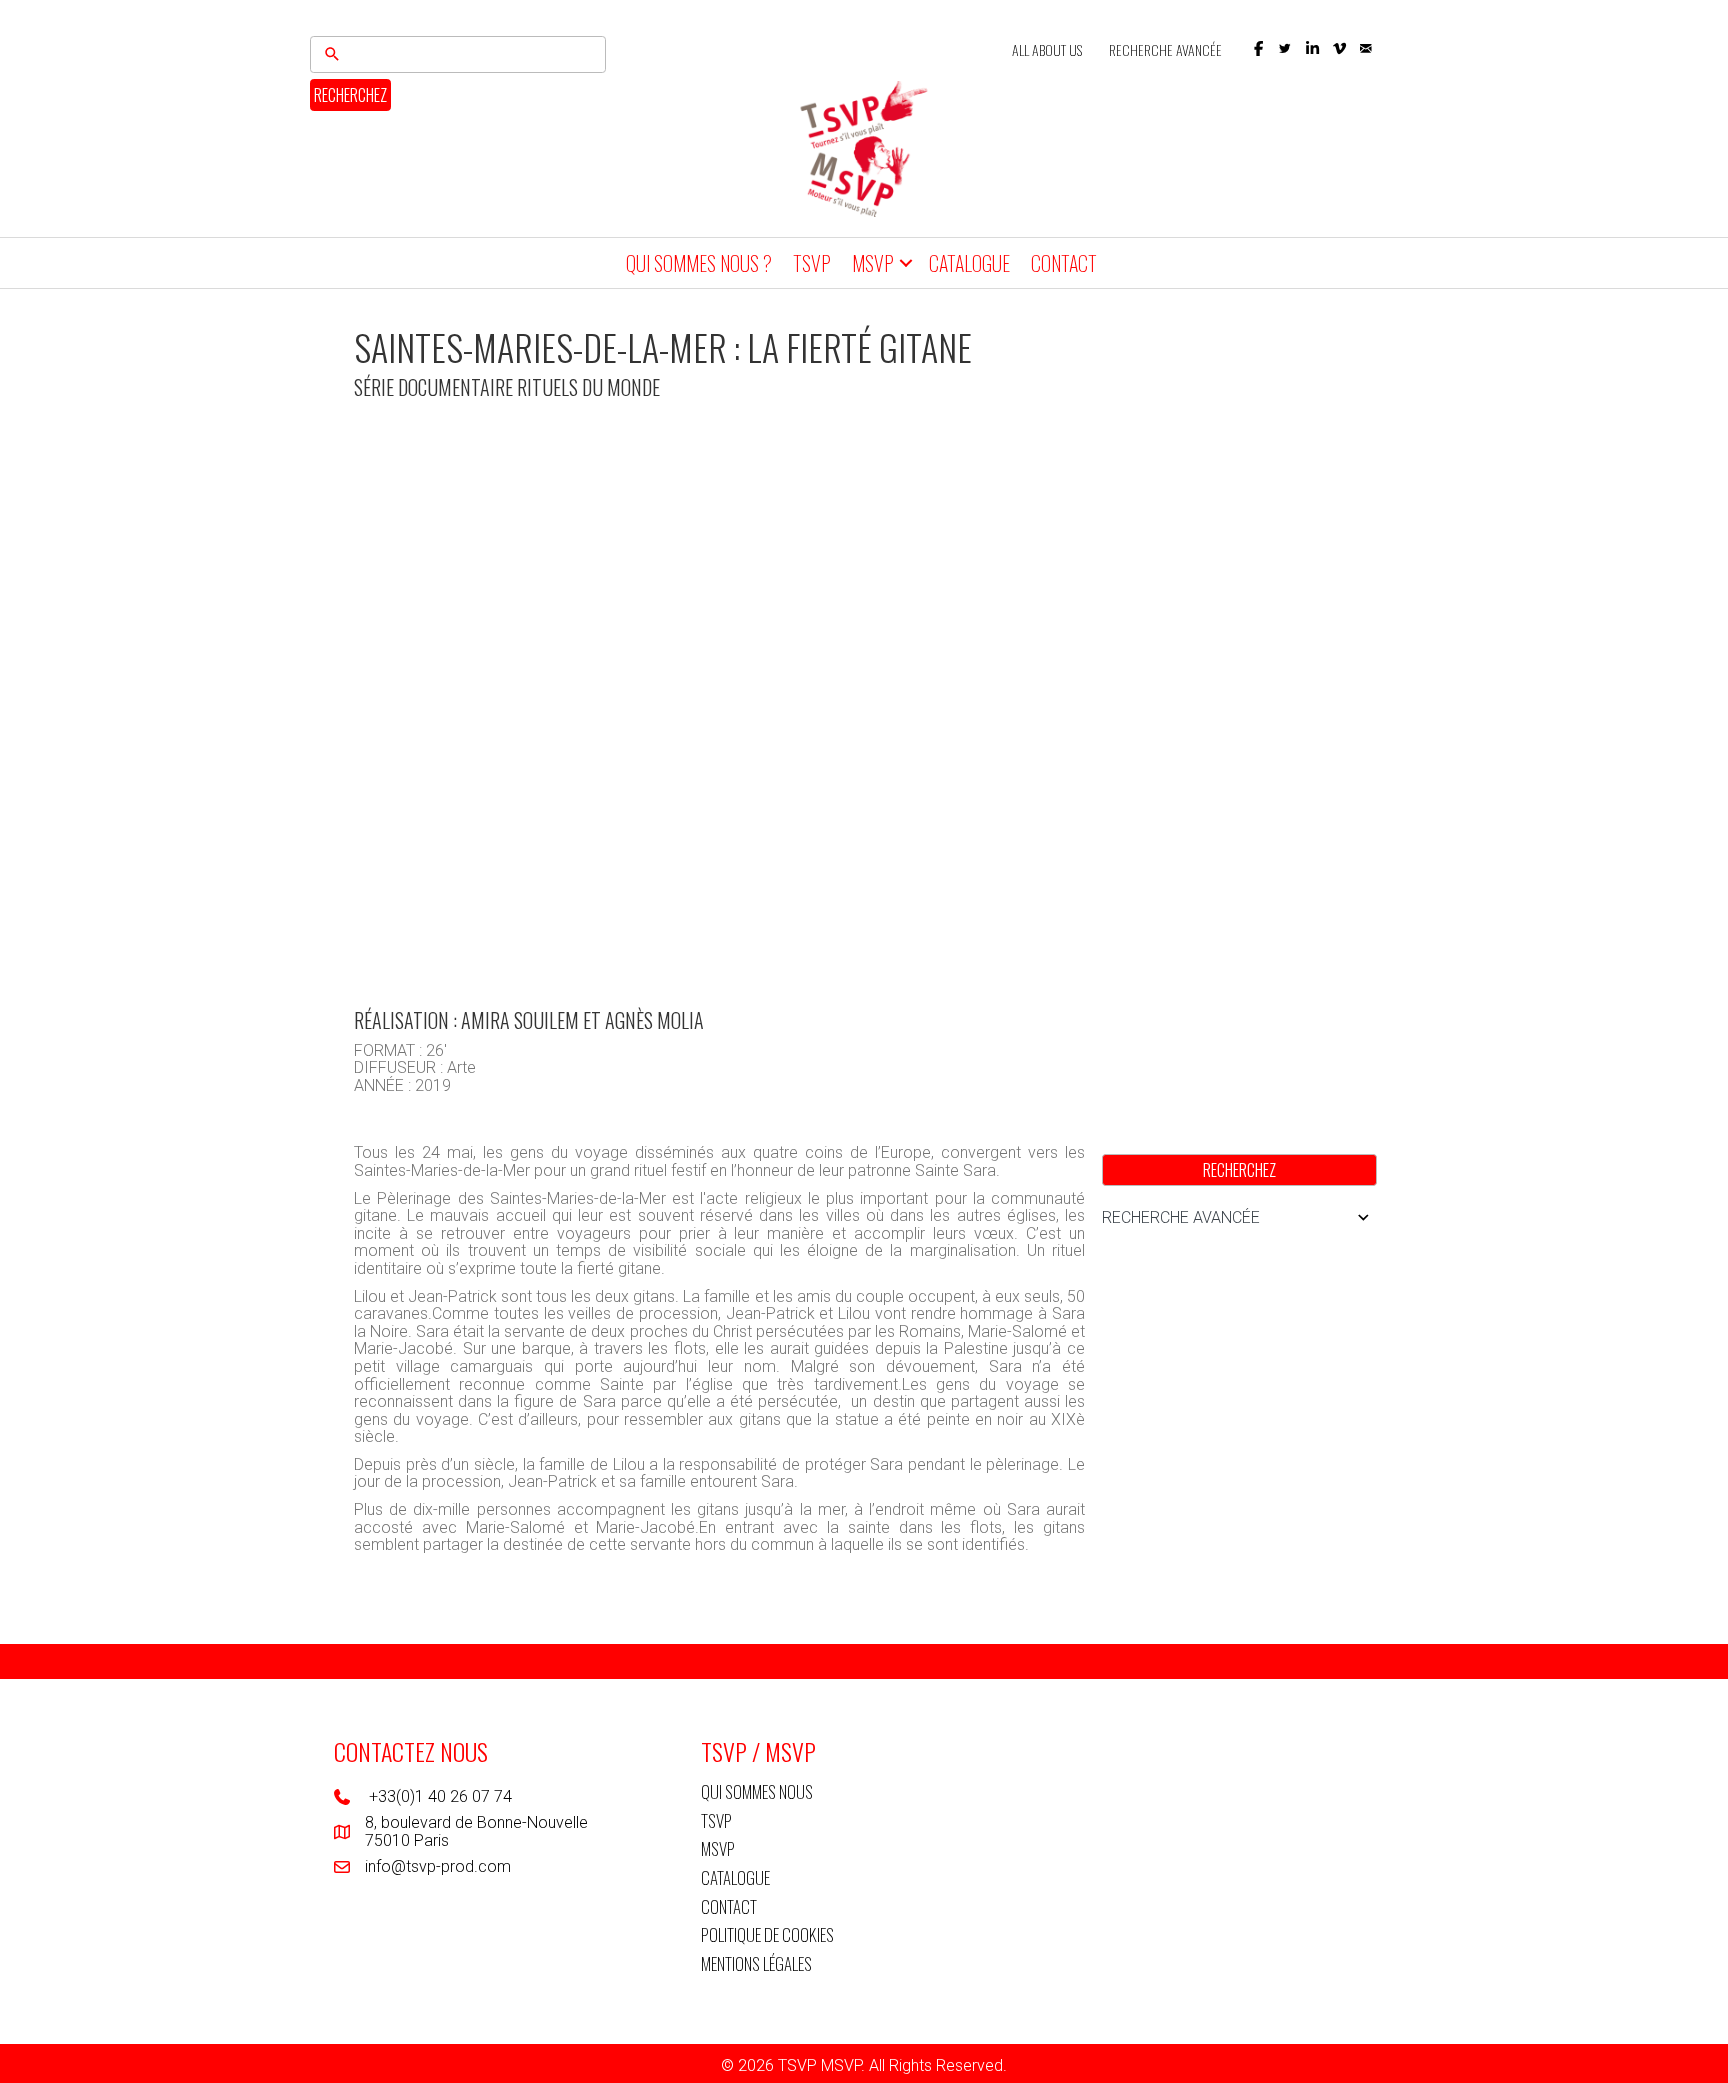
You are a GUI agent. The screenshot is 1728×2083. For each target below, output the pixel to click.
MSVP (873, 263)
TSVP (812, 263)
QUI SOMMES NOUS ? (699, 263)
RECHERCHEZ (350, 95)
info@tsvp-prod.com (438, 1866)
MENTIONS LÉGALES (756, 1963)
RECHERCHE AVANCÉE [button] (1181, 1217)
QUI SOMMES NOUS (757, 1791)
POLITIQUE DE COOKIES (767, 1934)
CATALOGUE (969, 263)
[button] (1258, 48)
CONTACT (1064, 263)
